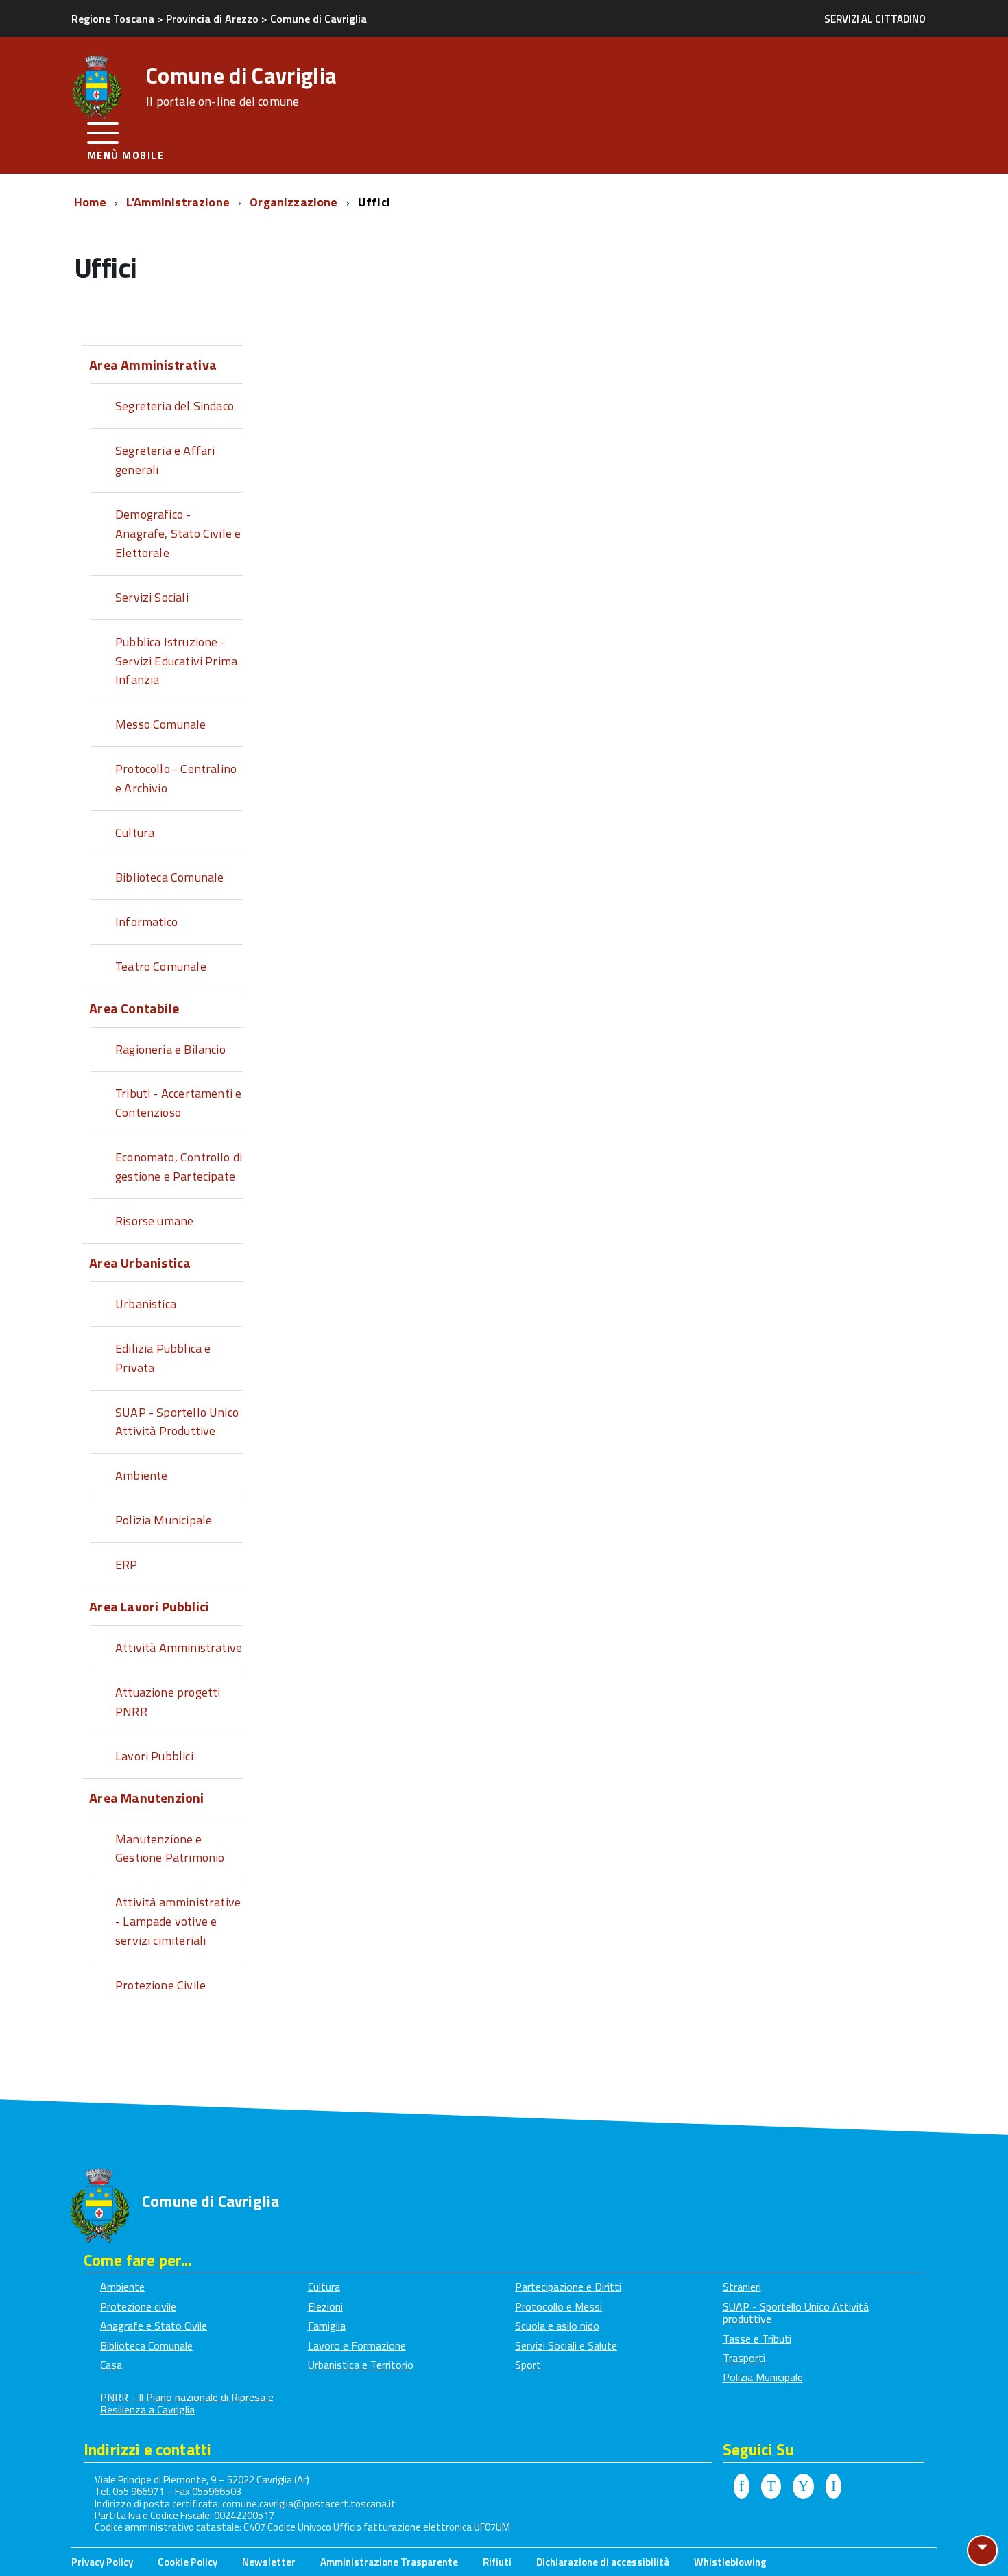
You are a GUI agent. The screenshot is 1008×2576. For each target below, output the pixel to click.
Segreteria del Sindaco (175, 406)
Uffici (374, 202)
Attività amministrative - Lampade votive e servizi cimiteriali (178, 1921)
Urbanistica (146, 1304)
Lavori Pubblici (154, 1756)
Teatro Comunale (161, 966)
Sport (528, 2365)
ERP (127, 1564)
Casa (111, 2365)
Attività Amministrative (179, 1647)
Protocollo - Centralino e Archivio (176, 778)
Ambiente (141, 1475)
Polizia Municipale (164, 1520)
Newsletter (269, 2562)
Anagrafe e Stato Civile (154, 2326)
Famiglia (327, 2326)
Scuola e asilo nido (557, 2326)
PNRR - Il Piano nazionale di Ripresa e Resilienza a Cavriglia (187, 2403)
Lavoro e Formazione (357, 2345)
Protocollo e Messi (559, 2306)
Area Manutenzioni (146, 1798)
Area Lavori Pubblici (149, 1606)
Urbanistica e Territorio (361, 2365)
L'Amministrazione (179, 202)
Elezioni (325, 2306)
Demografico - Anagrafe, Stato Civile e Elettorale (178, 533)
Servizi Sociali (152, 597)
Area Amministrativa (153, 365)
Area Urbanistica (140, 1263)
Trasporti (744, 2358)
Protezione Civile (160, 1985)
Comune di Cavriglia (241, 86)
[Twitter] (771, 2487)
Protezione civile (138, 2306)
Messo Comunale (161, 724)
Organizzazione (295, 202)
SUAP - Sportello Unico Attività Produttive (177, 1422)
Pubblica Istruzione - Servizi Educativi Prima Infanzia (176, 661)
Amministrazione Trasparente (389, 2562)
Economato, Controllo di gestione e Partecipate (179, 1167)
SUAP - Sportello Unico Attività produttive (796, 2313)
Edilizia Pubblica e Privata (163, 1358)
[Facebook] (742, 2487)
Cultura (135, 832)
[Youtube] (803, 2487)
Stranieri (742, 2287)
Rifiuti (497, 2562)
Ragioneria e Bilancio (170, 1049)
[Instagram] (833, 2487)
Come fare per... (138, 2260)
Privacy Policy (102, 2562)
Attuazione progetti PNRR (168, 1702)
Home (92, 202)
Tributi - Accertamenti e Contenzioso (178, 1103)
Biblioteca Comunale (169, 877)
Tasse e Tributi (757, 2339)
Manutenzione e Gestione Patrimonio (170, 1848)
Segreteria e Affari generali (165, 460)
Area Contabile (134, 1008)
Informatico (146, 922)
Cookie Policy (188, 2562)
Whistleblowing (730, 2562)
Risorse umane (154, 1221)
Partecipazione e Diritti (568, 2287)
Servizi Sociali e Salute (566, 2345)
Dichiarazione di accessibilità (603, 2562)
